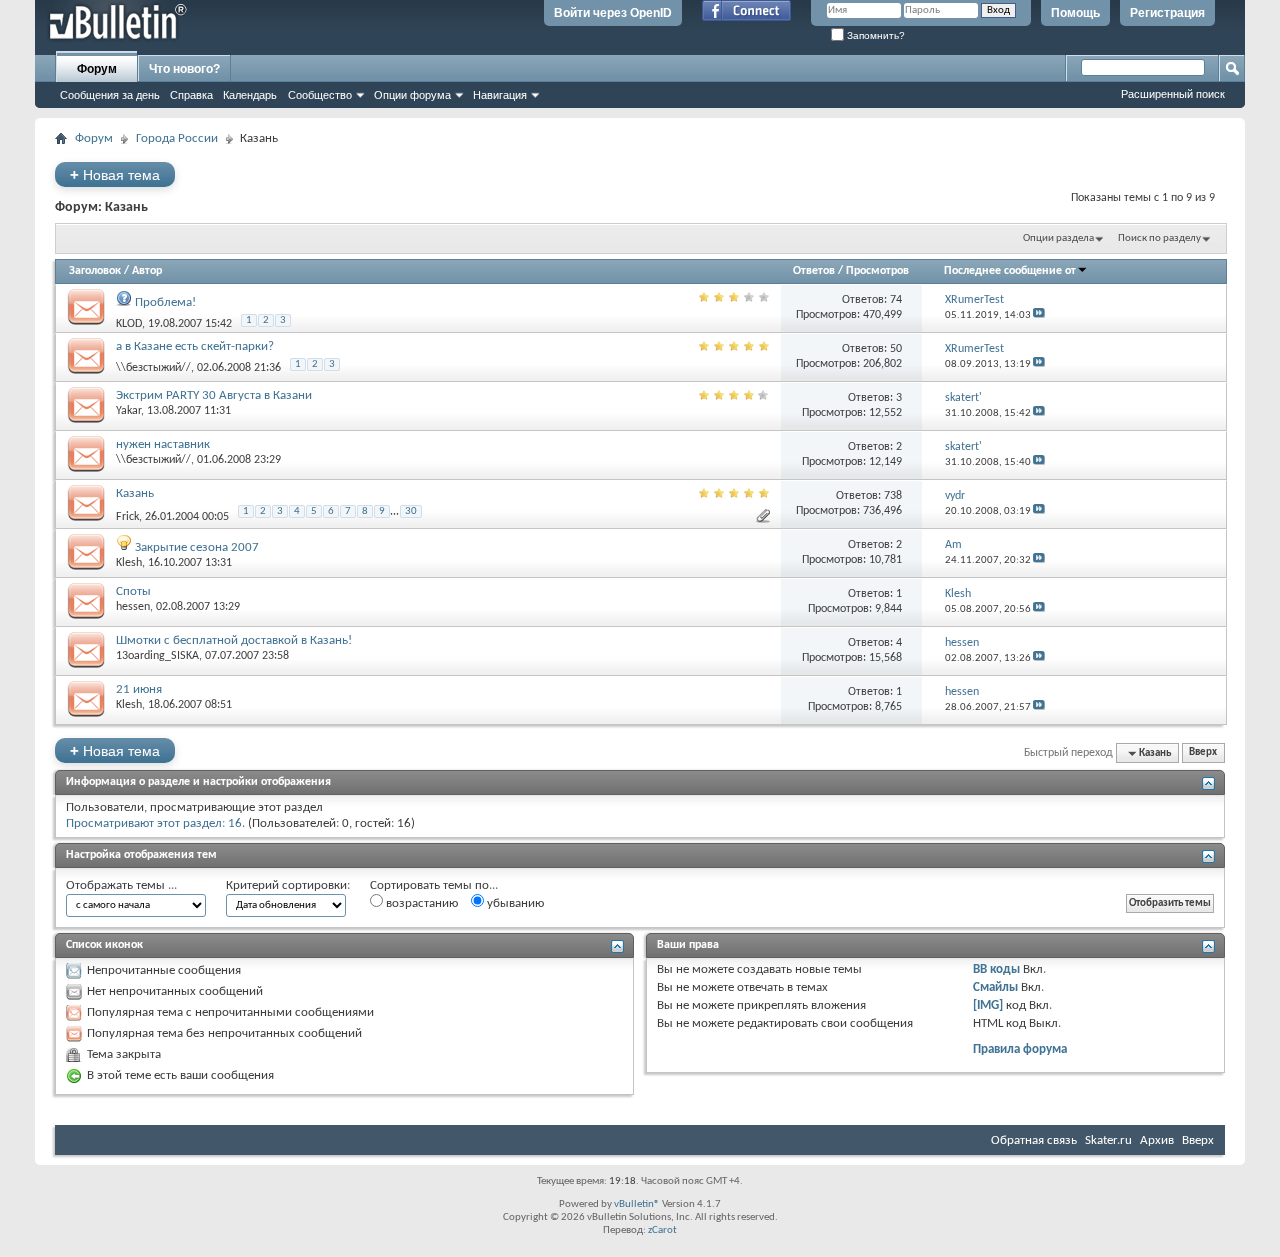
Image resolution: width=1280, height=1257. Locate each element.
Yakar (128, 411)
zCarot (662, 1230)
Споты (133, 591)
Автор (147, 271)
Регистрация (1167, 13)
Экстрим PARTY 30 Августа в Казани (214, 395)
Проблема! (165, 302)
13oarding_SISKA (157, 656)
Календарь (250, 95)
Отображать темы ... (121, 885)
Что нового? (184, 69)
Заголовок (95, 271)
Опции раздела (1058, 238)
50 (896, 349)
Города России (177, 138)
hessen (133, 607)
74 (896, 300)
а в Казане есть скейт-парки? (195, 346)
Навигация (500, 95)
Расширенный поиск (1173, 94)
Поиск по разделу (1159, 238)
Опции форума (412, 95)
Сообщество (320, 95)
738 (893, 496)
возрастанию (420, 903)
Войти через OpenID (613, 13)
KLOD (129, 324)
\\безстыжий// (153, 368)
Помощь (1075, 13)
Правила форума (1020, 1049)
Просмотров (877, 271)
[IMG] (988, 1005)
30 (411, 511)
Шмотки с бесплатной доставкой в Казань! (234, 640)
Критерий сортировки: (288, 885)
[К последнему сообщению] (1039, 315)
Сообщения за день (110, 95)
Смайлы (995, 987)
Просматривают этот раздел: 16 (154, 823)
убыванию (514, 903)
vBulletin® (637, 1204)
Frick (127, 516)
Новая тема (115, 174)
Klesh (129, 563)
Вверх (1203, 753)
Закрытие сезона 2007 (197, 547)
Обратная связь (1034, 1140)
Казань (135, 493)
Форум (97, 69)
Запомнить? (874, 35)
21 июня (139, 689)
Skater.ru (1108, 1140)
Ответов (814, 271)
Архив (1157, 1140)
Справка (191, 95)
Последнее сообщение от (1010, 271)
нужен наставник (163, 444)
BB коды (996, 969)
